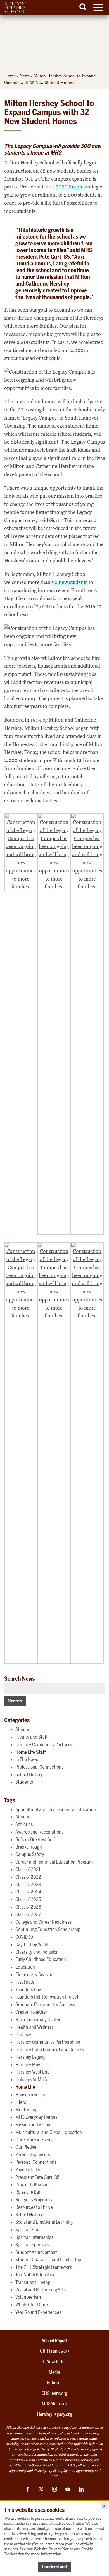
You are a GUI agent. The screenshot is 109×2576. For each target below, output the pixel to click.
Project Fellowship (33, 2184)
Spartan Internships (34, 2237)
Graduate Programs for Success (45, 2004)
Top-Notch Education (35, 2275)
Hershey (23, 2034)
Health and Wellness (35, 2027)
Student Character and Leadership (48, 2260)
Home (10, 76)
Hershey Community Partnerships (48, 2042)
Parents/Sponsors (33, 2155)
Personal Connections (36, 2162)
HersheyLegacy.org (55, 2414)
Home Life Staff (31, 1752)
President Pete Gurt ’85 (37, 2177)
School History (29, 1774)
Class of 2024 (28, 1892)
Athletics (24, 1824)
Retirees (55, 2383)
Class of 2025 (28, 1899)
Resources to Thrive (34, 2207)
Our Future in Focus (34, 2140)
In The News (27, 1759)
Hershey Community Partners (44, 1744)
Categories (17, 1720)
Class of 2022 (28, 1877)
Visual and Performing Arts (41, 2290)
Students (24, 1782)
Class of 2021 (28, 1869)
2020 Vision (69, 187)
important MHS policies (69, 2465)
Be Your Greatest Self (35, 1839)
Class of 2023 (28, 1885)
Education (25, 1967)
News (25, 76)
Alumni (22, 1729)
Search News (19, 1679)
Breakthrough (29, 1847)
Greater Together (31, 2012)
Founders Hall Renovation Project (47, 1997)
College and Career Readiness (43, 1922)
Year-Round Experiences (38, 2312)
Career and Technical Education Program (54, 1862)
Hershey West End (33, 2072)
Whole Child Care (32, 2305)
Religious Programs (34, 2200)
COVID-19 (24, 1937)
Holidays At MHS (31, 2079)
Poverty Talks (28, 2170)
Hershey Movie (29, 2065)
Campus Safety (30, 1854)
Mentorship (26, 2109)
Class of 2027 (28, 1914)
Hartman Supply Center (38, 2020)
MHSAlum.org (54, 2404)
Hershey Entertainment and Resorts (50, 2049)
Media (54, 2372)
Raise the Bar (28, 2192)
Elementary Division (34, 1974)
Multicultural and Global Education (49, 2132)
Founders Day (28, 1990)
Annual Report (54, 2341)
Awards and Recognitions (39, 1832)
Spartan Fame (29, 2230)
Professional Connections (39, 1767)
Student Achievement (36, 2252)
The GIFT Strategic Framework (44, 2267)
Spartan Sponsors (32, 2245)
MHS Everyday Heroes (36, 2117)
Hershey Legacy (30, 2057)
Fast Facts (25, 1982)
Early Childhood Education (41, 1959)
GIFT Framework (55, 2351)
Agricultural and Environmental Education (56, 1809)
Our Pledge (26, 2147)
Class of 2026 (28, 1907)
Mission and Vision (33, 2125)
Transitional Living (33, 2282)
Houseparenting (31, 2095)
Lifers (21, 2102)
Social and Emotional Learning (44, 2222)
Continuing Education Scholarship (48, 1929)
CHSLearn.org (54, 2393)
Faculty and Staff (31, 1737)
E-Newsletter (54, 2362)
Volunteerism (28, 2297)
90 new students (70, 582)
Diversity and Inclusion (37, 1952)
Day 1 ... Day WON (32, 1944)
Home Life (25, 2087)
